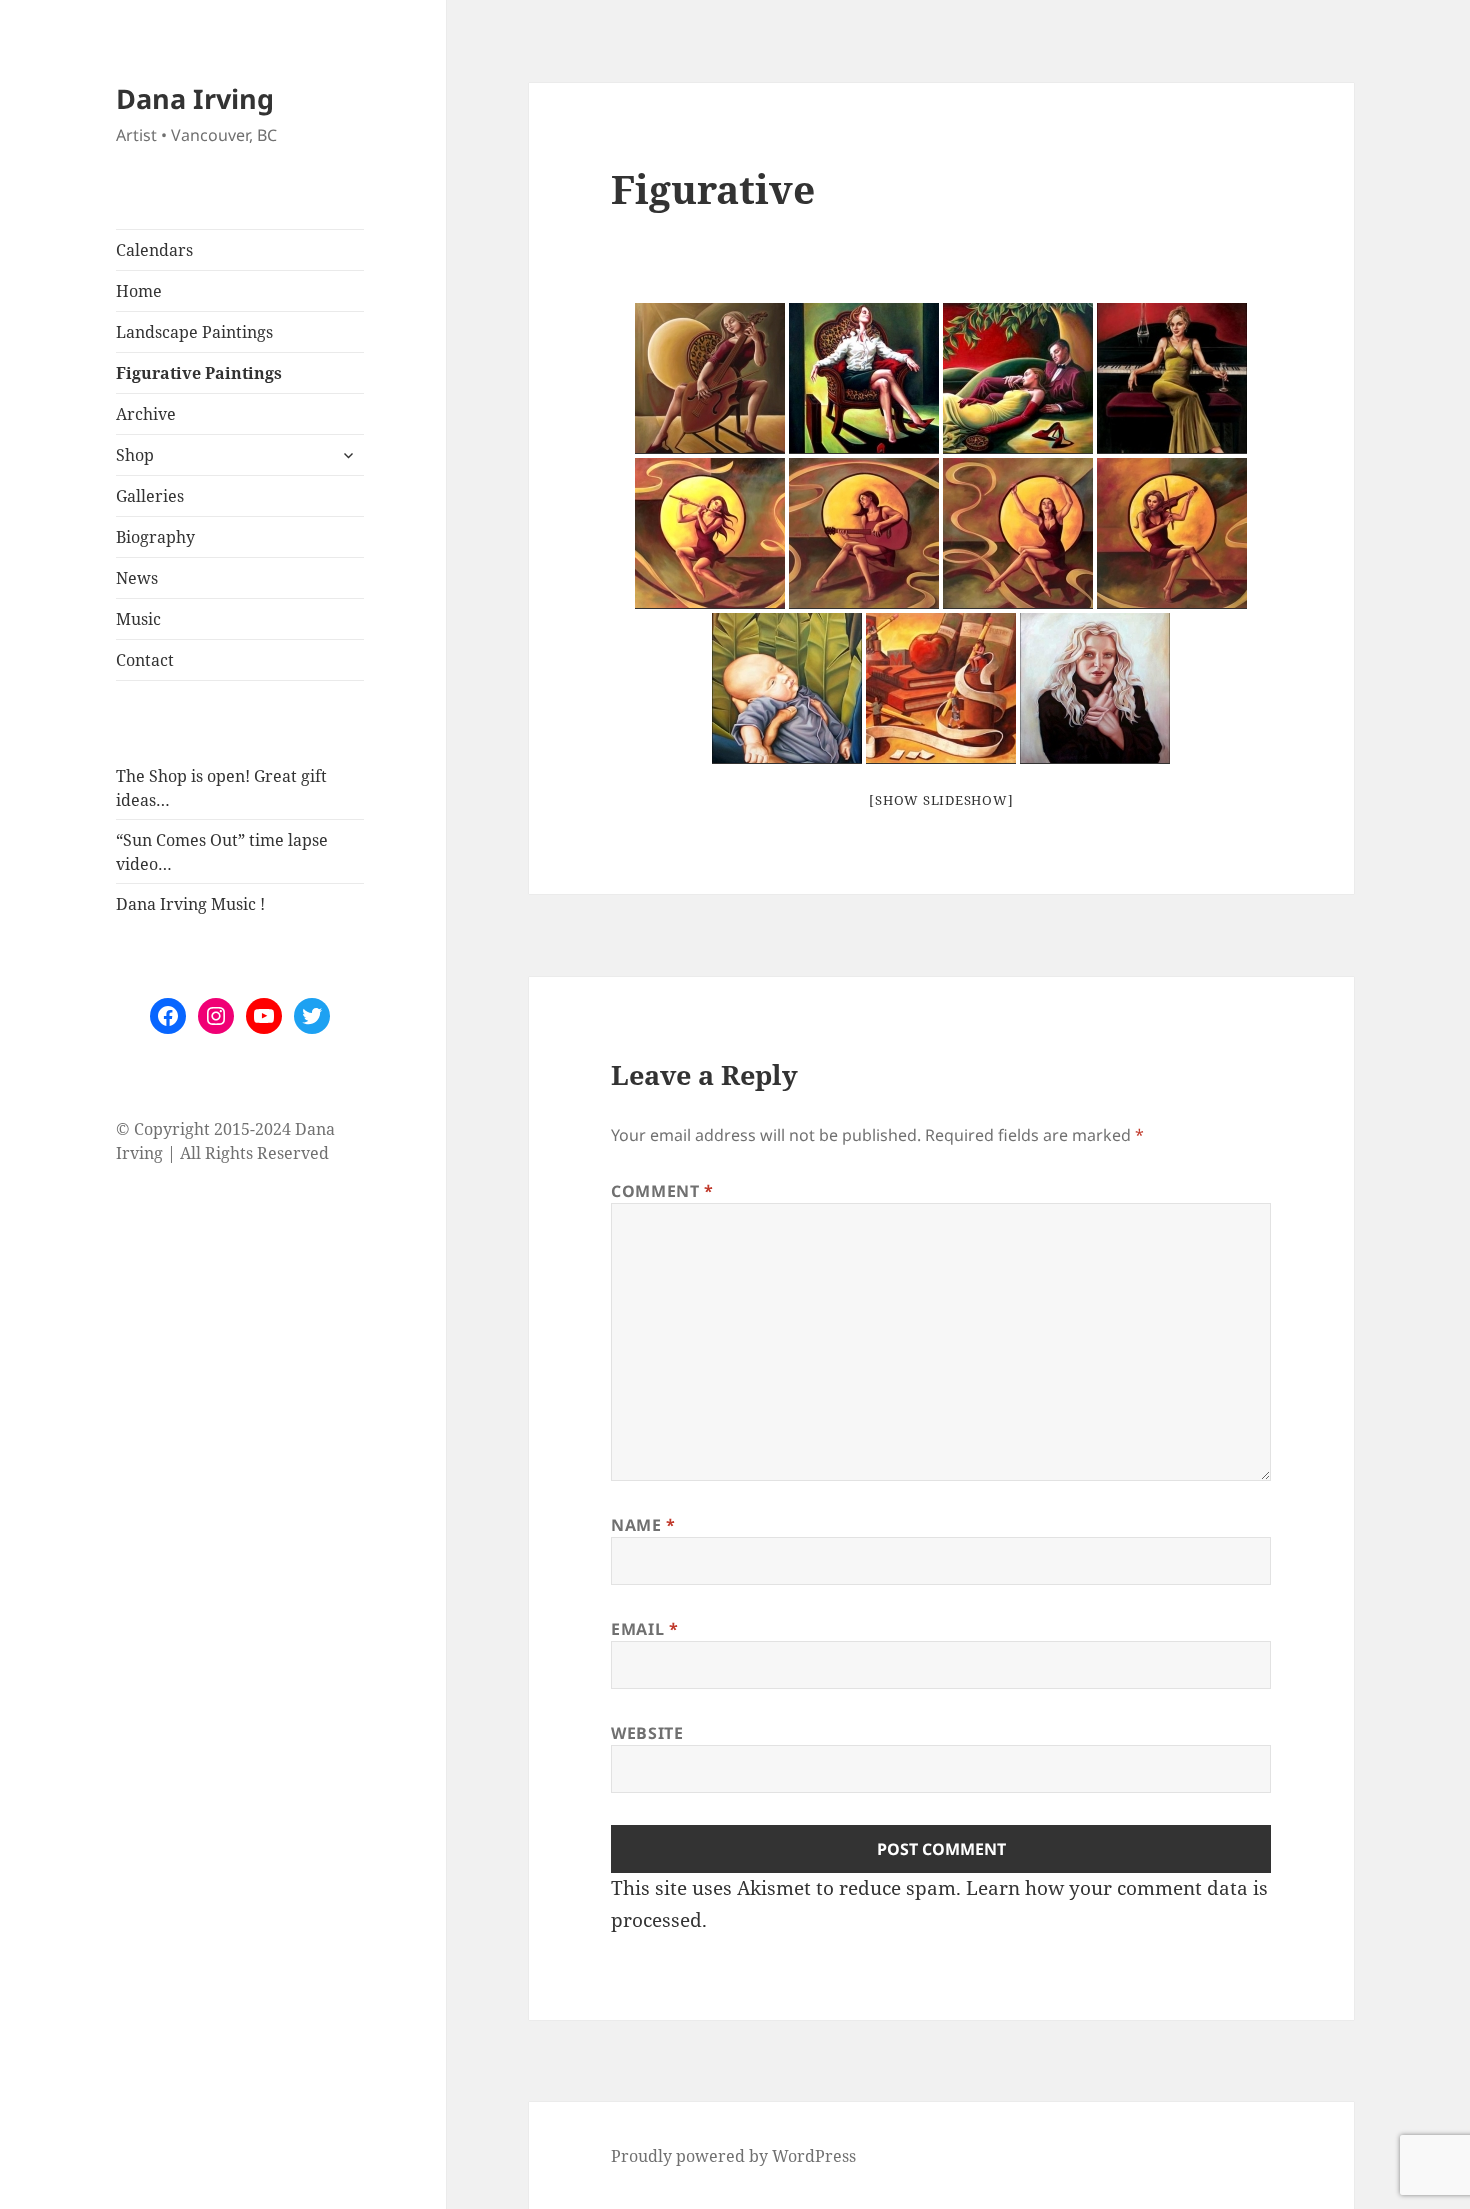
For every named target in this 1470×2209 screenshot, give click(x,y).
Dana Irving (195, 98)
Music (138, 619)
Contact (145, 660)
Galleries (150, 496)
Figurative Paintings (199, 373)
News (137, 578)
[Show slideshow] (941, 800)
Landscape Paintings (194, 332)
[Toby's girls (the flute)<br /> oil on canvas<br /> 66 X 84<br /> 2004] (710, 533)
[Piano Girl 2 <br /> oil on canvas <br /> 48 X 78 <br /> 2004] (1172, 378)
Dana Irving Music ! (190, 904)
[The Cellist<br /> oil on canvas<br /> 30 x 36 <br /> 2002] (710, 378)
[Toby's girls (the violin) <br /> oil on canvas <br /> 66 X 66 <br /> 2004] (1172, 533)
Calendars (154, 250)
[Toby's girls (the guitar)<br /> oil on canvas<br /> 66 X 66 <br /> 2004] (864, 533)
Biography (155, 537)
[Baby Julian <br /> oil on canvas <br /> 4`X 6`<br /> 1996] (787, 688)
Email (644, 1629)
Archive (146, 414)
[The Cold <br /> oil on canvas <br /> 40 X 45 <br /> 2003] (1095, 688)
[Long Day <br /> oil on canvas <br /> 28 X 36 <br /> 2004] (864, 378)
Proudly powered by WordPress (733, 2156)
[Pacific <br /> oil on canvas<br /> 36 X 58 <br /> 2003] (1018, 378)
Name (643, 1525)
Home (139, 291)
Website (647, 1733)
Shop (135, 455)
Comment (662, 1191)
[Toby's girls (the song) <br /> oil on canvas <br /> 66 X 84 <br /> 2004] (1018, 533)
